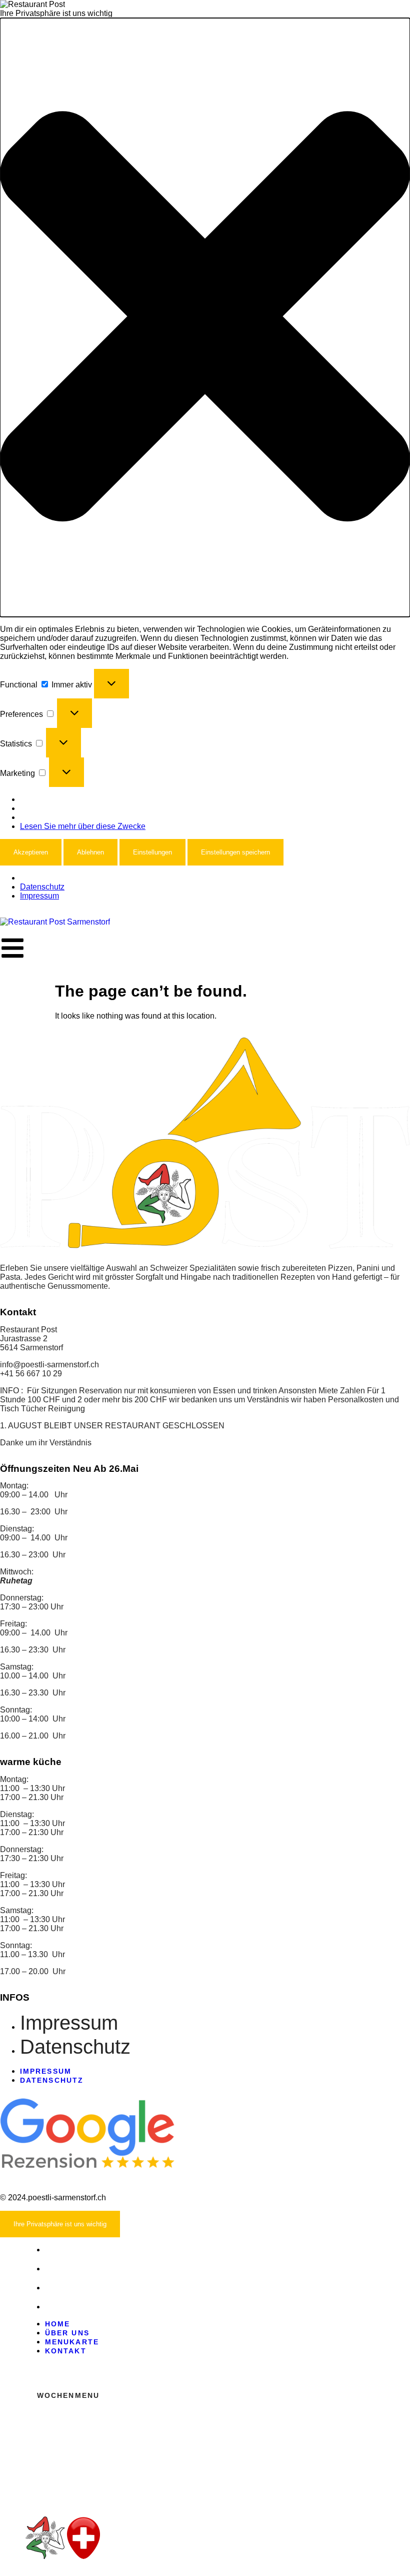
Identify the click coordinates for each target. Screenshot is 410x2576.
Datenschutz (42, 887)
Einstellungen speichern (235, 852)
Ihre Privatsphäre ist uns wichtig (60, 2224)
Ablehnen (90, 852)
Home (57, 2250)
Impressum (39, 896)
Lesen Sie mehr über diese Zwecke (83, 826)
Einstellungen (152, 852)
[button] (205, 317)
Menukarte (72, 2288)
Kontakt (66, 2307)
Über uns (67, 2269)
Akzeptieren (31, 852)
